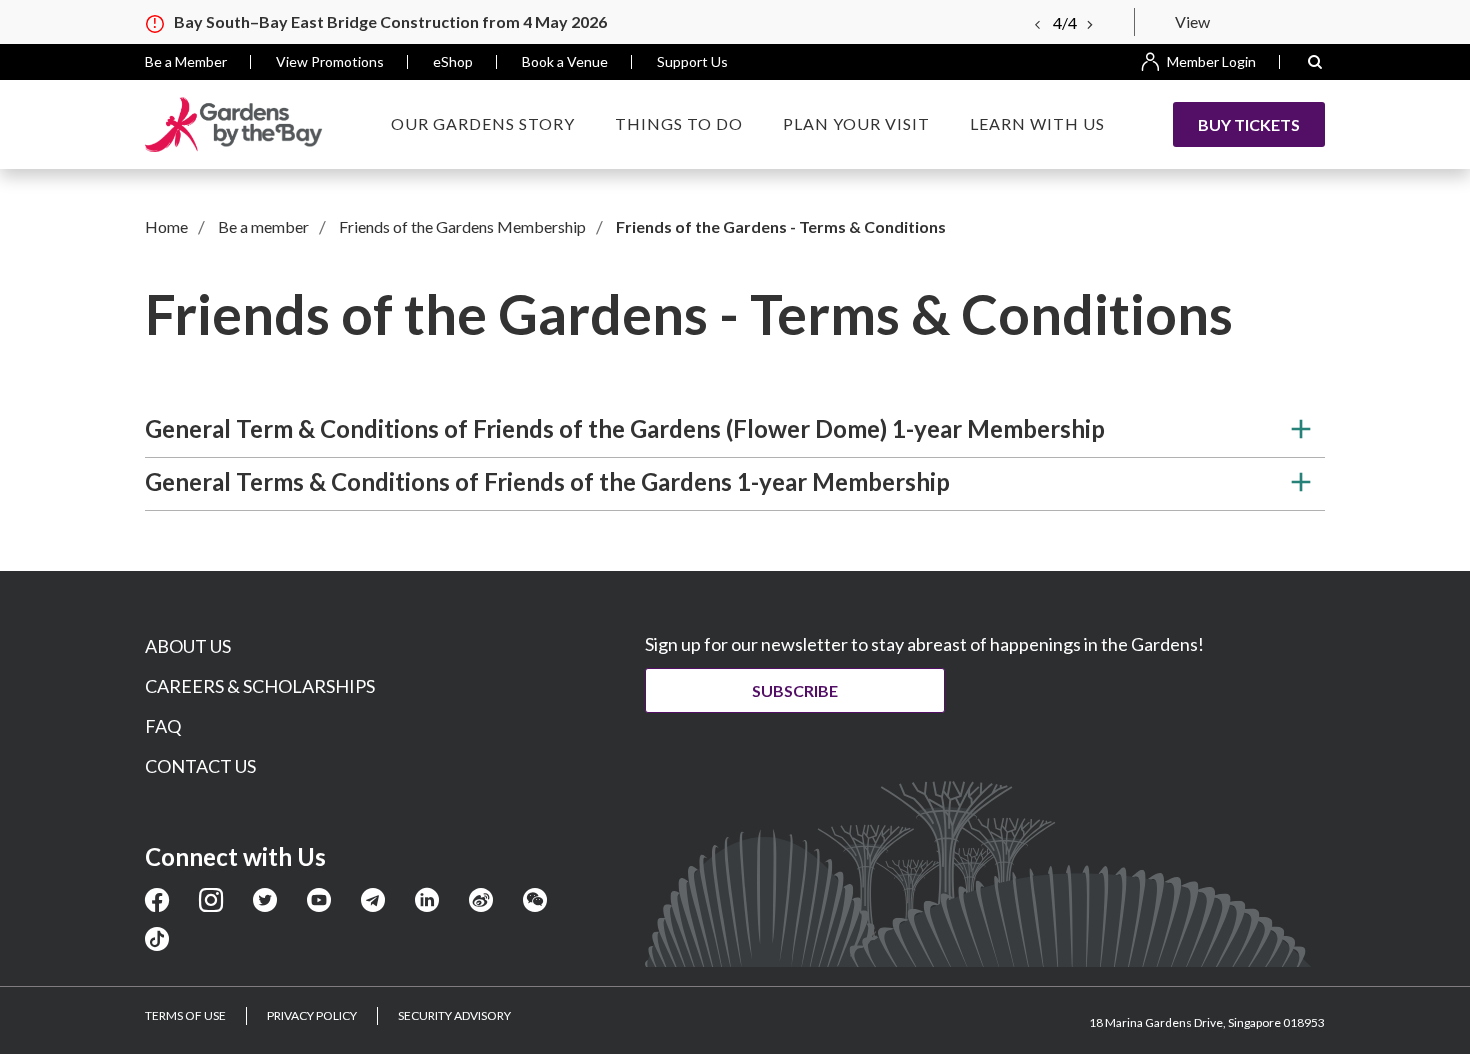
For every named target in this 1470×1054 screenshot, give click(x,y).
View (1192, 21)
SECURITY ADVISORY (454, 1015)
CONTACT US (200, 766)
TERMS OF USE (185, 1015)
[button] (1315, 62)
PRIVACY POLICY (312, 1015)
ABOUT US (188, 646)
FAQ (163, 726)
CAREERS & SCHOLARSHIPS (260, 686)
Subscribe (795, 690)
